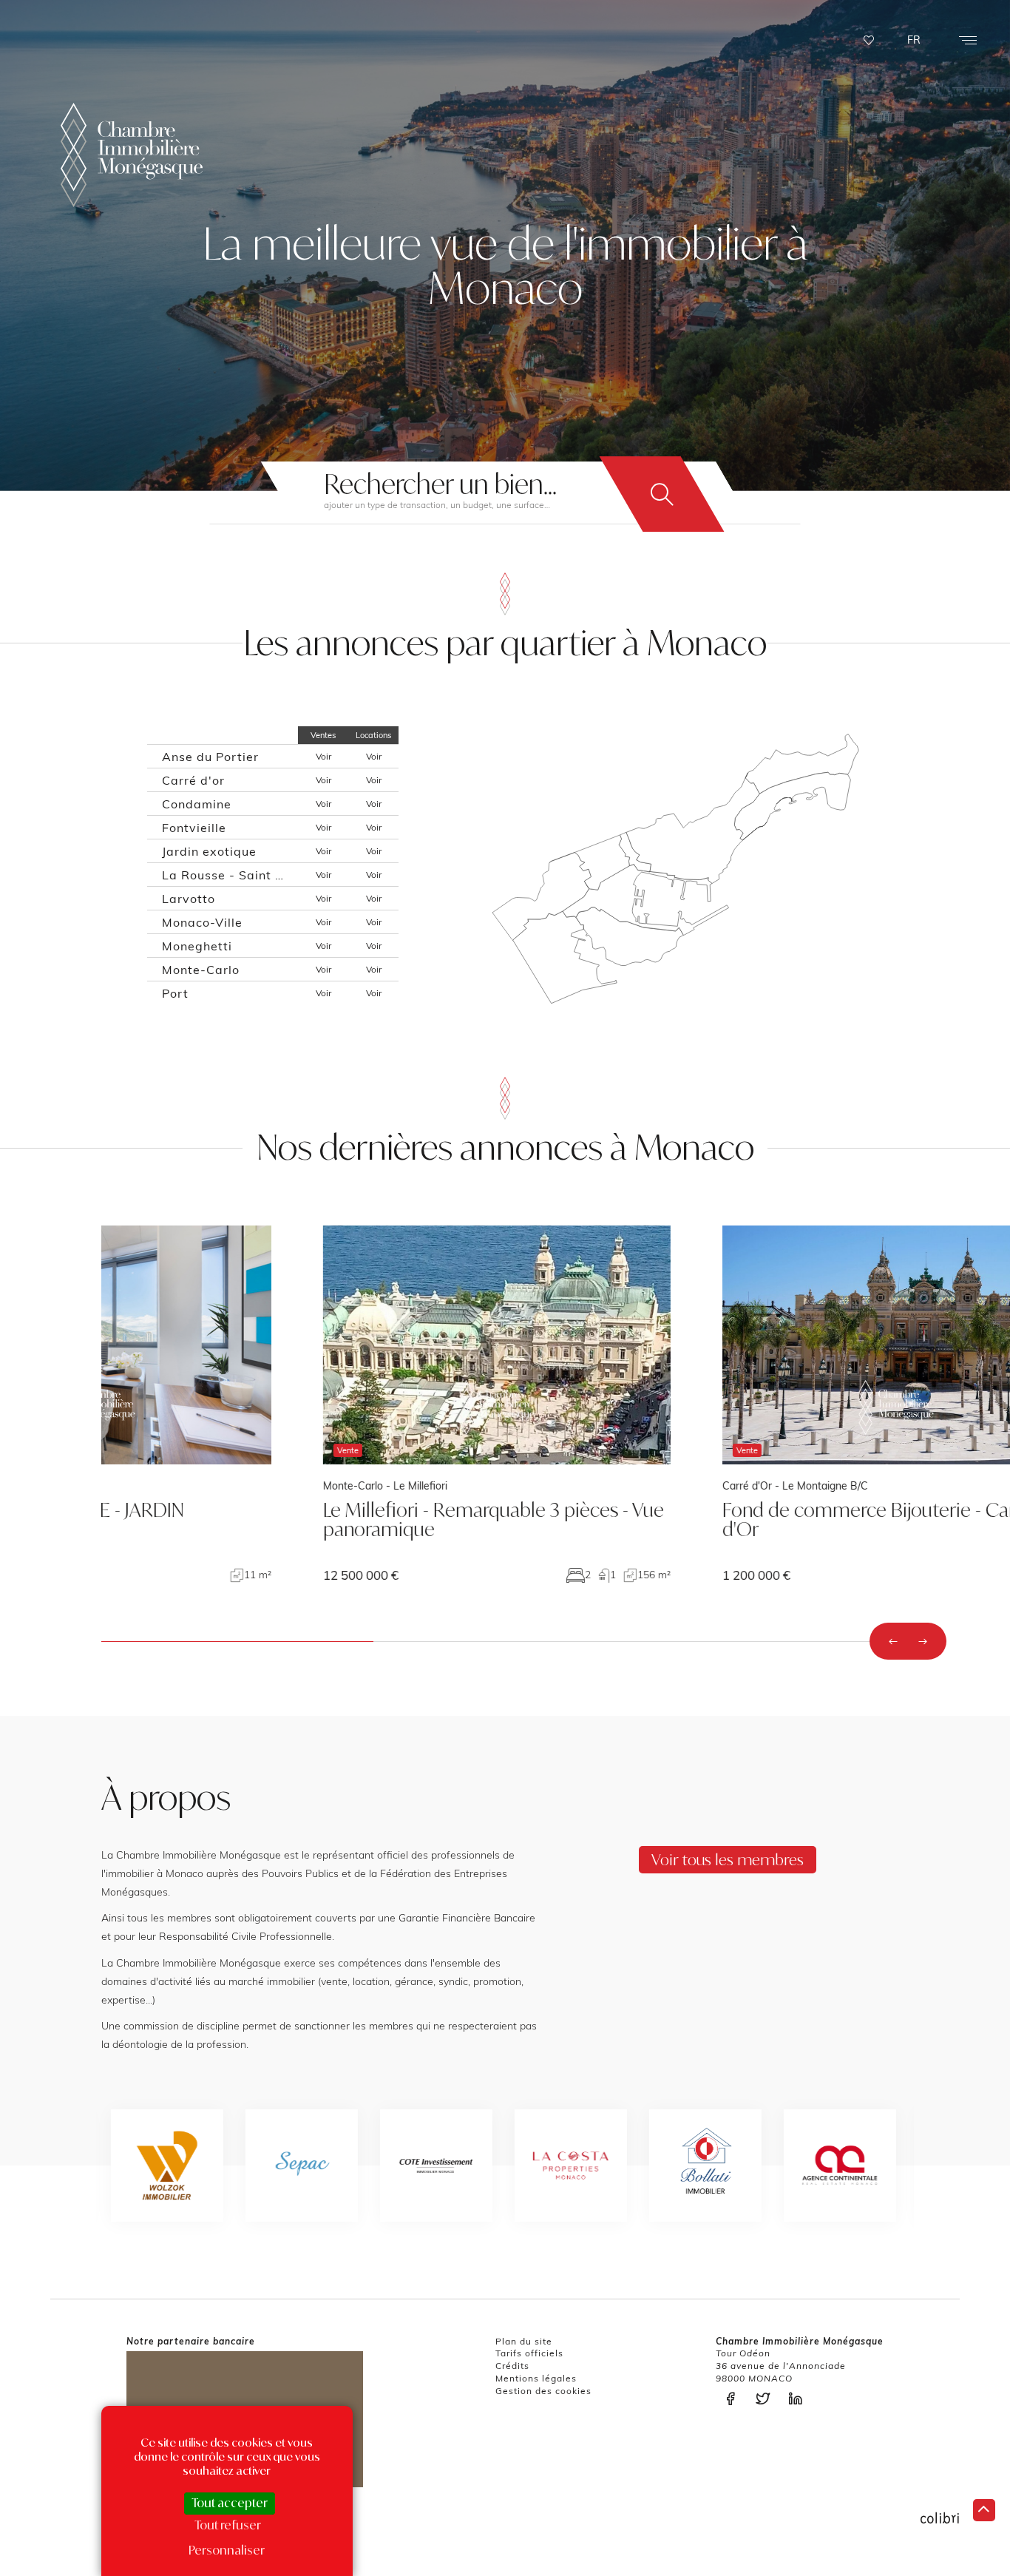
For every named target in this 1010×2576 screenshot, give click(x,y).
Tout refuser (228, 2525)
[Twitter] (767, 2399)
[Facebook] (734, 2399)
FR (914, 40)
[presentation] (893, 1641)
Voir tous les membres (728, 1859)
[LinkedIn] (799, 2399)
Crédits (512, 2366)
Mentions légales (536, 2378)
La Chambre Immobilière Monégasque (132, 155)
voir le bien (275, 1404)
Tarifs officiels (529, 2353)
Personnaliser (227, 2550)
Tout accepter (230, 2503)
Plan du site (524, 2341)
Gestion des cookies (543, 2391)
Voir (323, 756)
